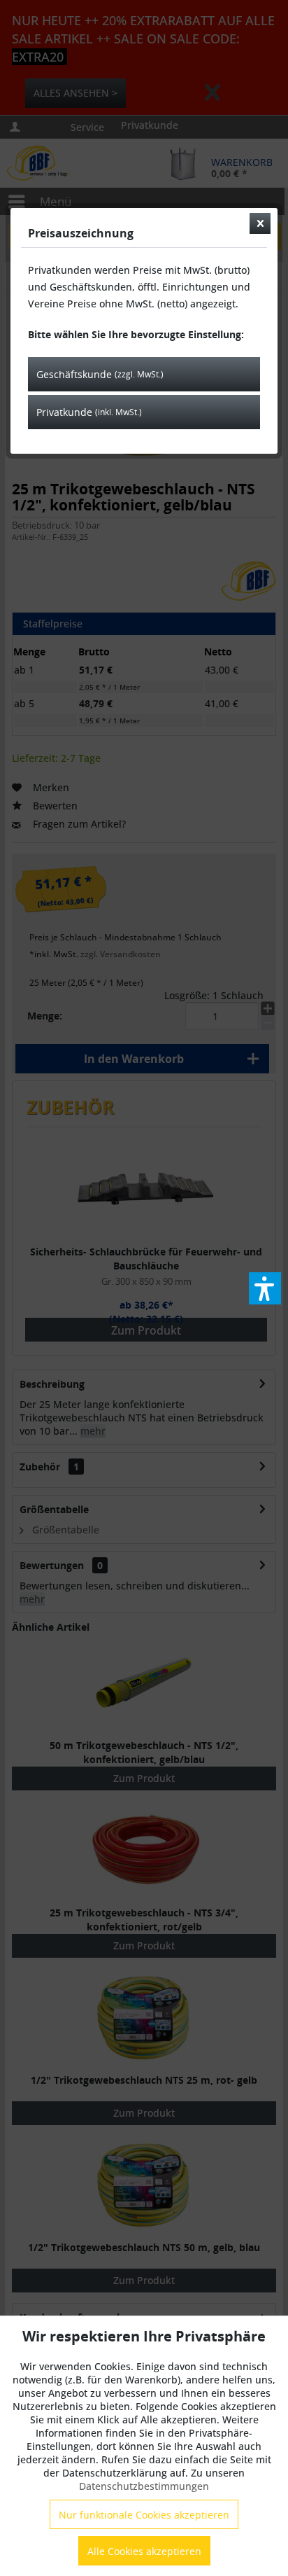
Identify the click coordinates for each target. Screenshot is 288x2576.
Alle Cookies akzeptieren (144, 2551)
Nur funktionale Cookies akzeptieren (144, 2515)
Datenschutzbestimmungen (144, 2486)
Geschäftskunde (100, 374)
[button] (265, 1288)
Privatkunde (89, 412)
